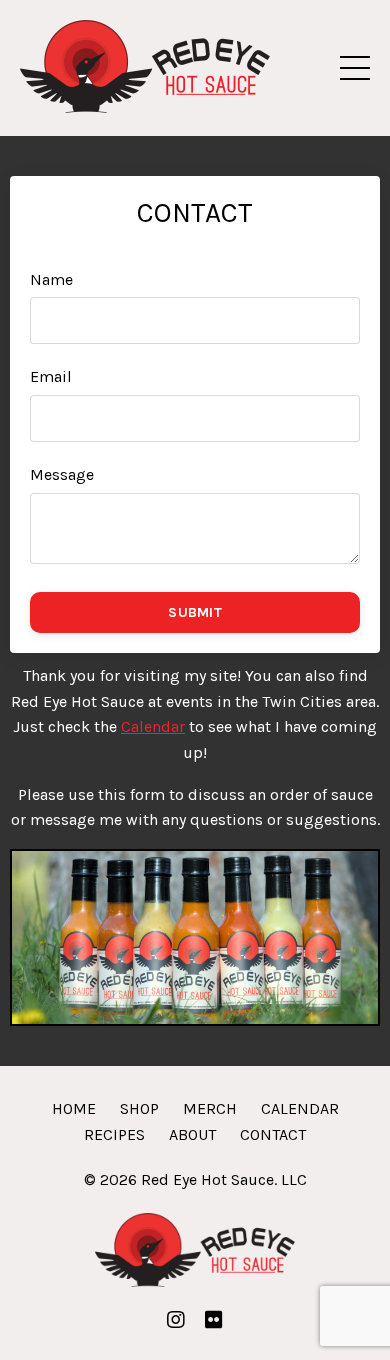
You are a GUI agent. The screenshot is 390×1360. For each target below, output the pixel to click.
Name (51, 279)
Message (62, 474)
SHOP (139, 1108)
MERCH (210, 1108)
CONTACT (273, 1134)
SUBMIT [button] (195, 612)
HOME (74, 1108)
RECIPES (114, 1134)
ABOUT (192, 1134)
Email (51, 376)
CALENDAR (300, 1108)
